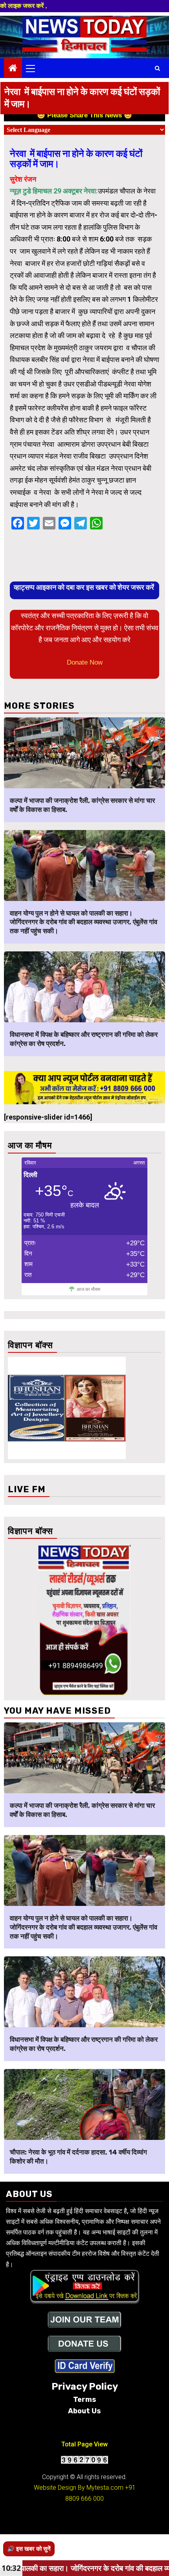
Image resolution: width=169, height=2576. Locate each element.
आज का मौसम (88, 1289)
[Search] (157, 68)
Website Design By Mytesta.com (79, 2488)
